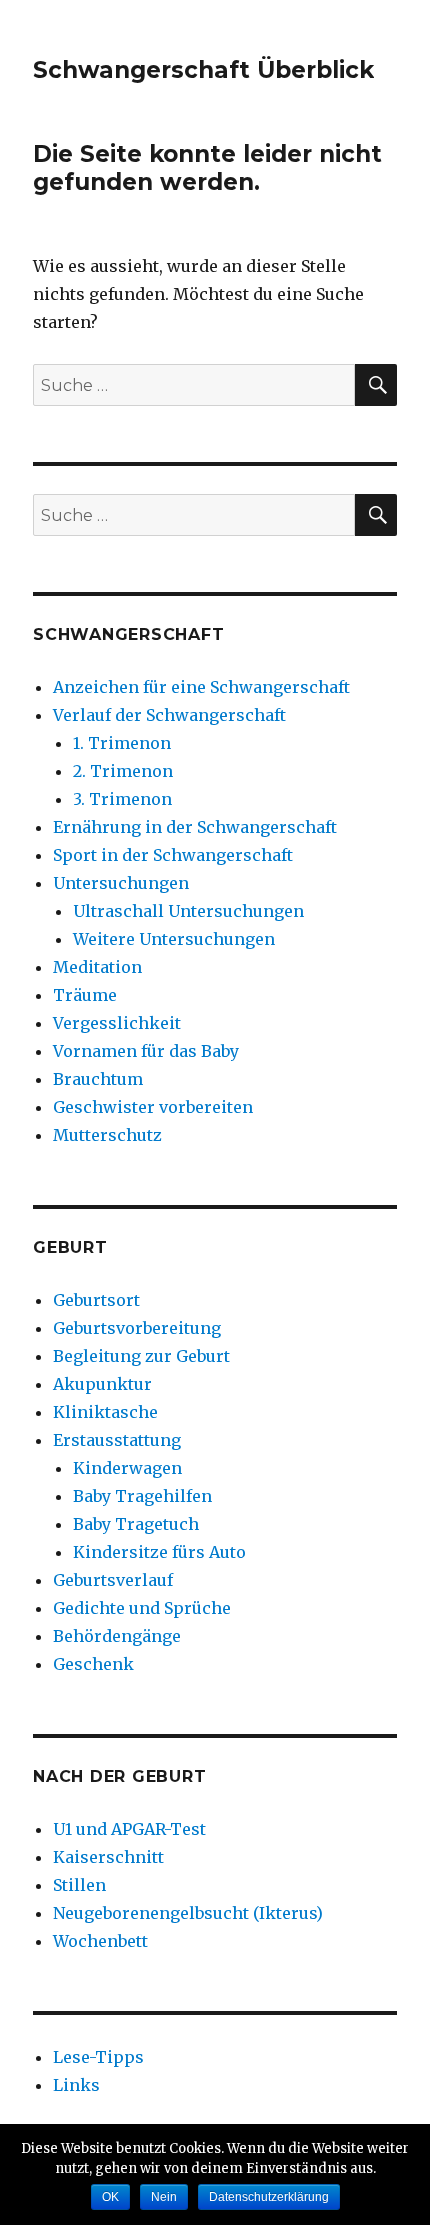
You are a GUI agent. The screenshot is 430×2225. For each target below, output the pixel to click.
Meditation (97, 967)
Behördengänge (117, 1636)
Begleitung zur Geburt (141, 1356)
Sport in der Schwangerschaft (173, 855)
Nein (164, 2197)
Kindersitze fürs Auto (159, 1552)
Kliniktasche (105, 1412)
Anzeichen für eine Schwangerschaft (201, 687)
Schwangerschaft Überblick (203, 70)
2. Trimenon (123, 771)
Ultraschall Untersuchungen (188, 911)
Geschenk (93, 1664)
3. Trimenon (122, 799)
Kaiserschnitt (108, 1857)
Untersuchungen (121, 883)
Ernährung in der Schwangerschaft (195, 827)
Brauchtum (98, 1079)
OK (110, 2197)
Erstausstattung (117, 1440)
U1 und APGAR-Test (129, 1829)
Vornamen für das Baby (146, 1051)
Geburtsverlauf (113, 1580)
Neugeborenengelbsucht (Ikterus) (188, 1913)
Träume (85, 995)
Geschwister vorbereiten (153, 1107)
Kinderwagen (127, 1468)
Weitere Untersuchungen (174, 939)
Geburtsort (96, 1300)
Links (76, 2085)
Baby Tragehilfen (142, 1496)
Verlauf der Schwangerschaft (169, 715)
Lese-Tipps (98, 2057)
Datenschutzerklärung (269, 2197)
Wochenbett (100, 1941)
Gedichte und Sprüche (142, 1608)
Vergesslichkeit (117, 1023)
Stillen (79, 1885)
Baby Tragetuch (136, 1524)
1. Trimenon (122, 743)
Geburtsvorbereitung (137, 1328)
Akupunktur (102, 1384)
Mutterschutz (107, 1135)
